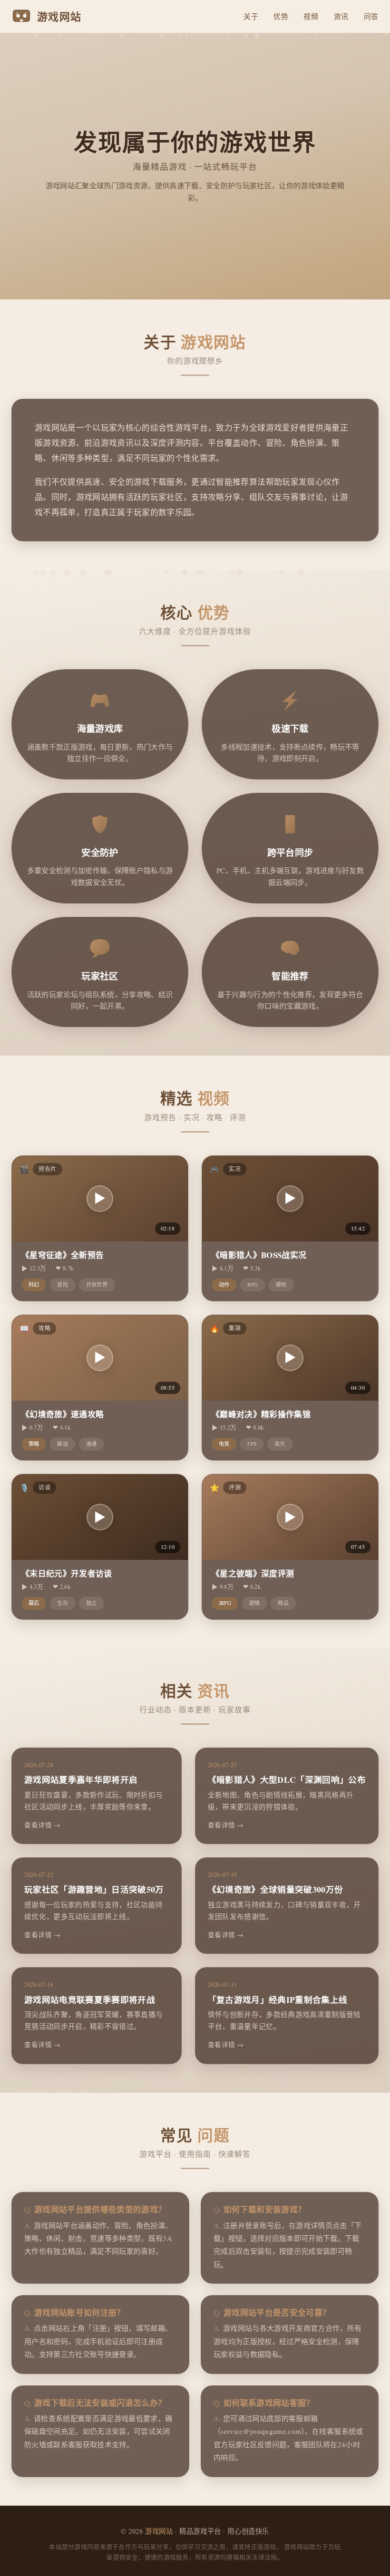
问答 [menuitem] (371, 16)
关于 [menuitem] (251, 16)
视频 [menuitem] (311, 16)
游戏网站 (159, 2531)
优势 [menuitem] (281, 16)
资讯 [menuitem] (341, 16)
